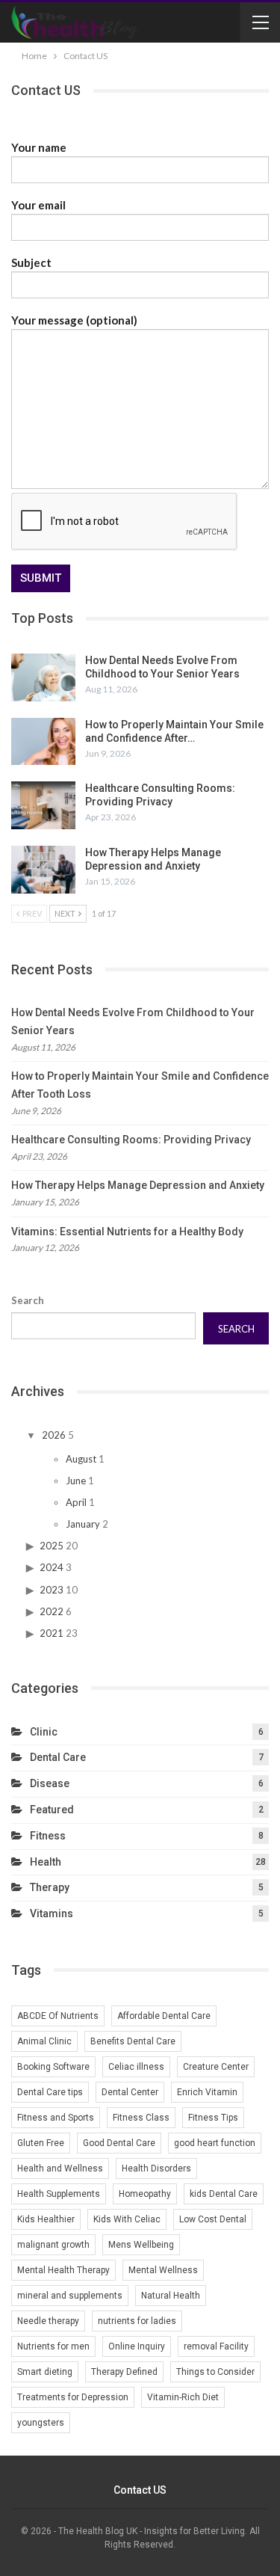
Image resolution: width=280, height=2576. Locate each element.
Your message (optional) (74, 320)
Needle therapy (48, 2321)
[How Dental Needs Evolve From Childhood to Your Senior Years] (43, 677)
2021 (52, 1633)
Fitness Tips (213, 2118)
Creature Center (216, 2067)
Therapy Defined (124, 2372)
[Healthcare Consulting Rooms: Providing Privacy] (43, 805)
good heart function (215, 2143)
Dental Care (58, 1757)
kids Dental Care (224, 2194)
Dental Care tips (50, 2092)
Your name (39, 147)
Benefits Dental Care (133, 2041)
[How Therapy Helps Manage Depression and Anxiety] (43, 870)
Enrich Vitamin (207, 2092)
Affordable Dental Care (164, 2016)
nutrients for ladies (137, 2321)
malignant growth (53, 2245)
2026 (54, 1435)
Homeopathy (145, 2194)
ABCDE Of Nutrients (58, 2016)
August (81, 1459)
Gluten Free (41, 2143)
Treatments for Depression (73, 2397)
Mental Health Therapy (63, 2270)
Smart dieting (45, 2372)
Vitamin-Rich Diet (183, 2397)
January (83, 1524)
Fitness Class (141, 2118)
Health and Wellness (60, 2168)
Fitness (48, 1836)
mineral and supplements (70, 2296)
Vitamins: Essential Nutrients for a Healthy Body (127, 1232)
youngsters (41, 2423)
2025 (52, 1546)
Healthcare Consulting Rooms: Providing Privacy (131, 1140)
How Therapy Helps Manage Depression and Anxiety (138, 1185)
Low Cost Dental (213, 2219)
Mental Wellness (163, 2270)
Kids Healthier (46, 2219)
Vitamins (52, 1913)
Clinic (44, 1732)
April (76, 1502)
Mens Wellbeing (141, 2245)
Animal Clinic (44, 2041)
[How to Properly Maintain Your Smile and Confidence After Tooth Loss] (43, 742)
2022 (52, 1611)
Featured (52, 1810)
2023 (52, 1590)
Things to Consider (215, 2372)
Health (46, 1862)
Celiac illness (136, 2067)
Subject (31, 262)
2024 (52, 1567)
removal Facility (216, 2346)
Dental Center (130, 2092)
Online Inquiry (137, 2346)
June (76, 1481)
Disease (50, 1783)
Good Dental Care (119, 2143)
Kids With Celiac (127, 2219)
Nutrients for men (53, 2346)
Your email (38, 205)
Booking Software (53, 2067)
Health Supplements (59, 2194)
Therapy (50, 1887)
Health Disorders (156, 2168)
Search (28, 1300)
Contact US (140, 2490)
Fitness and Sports (56, 2118)
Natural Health (171, 2296)
